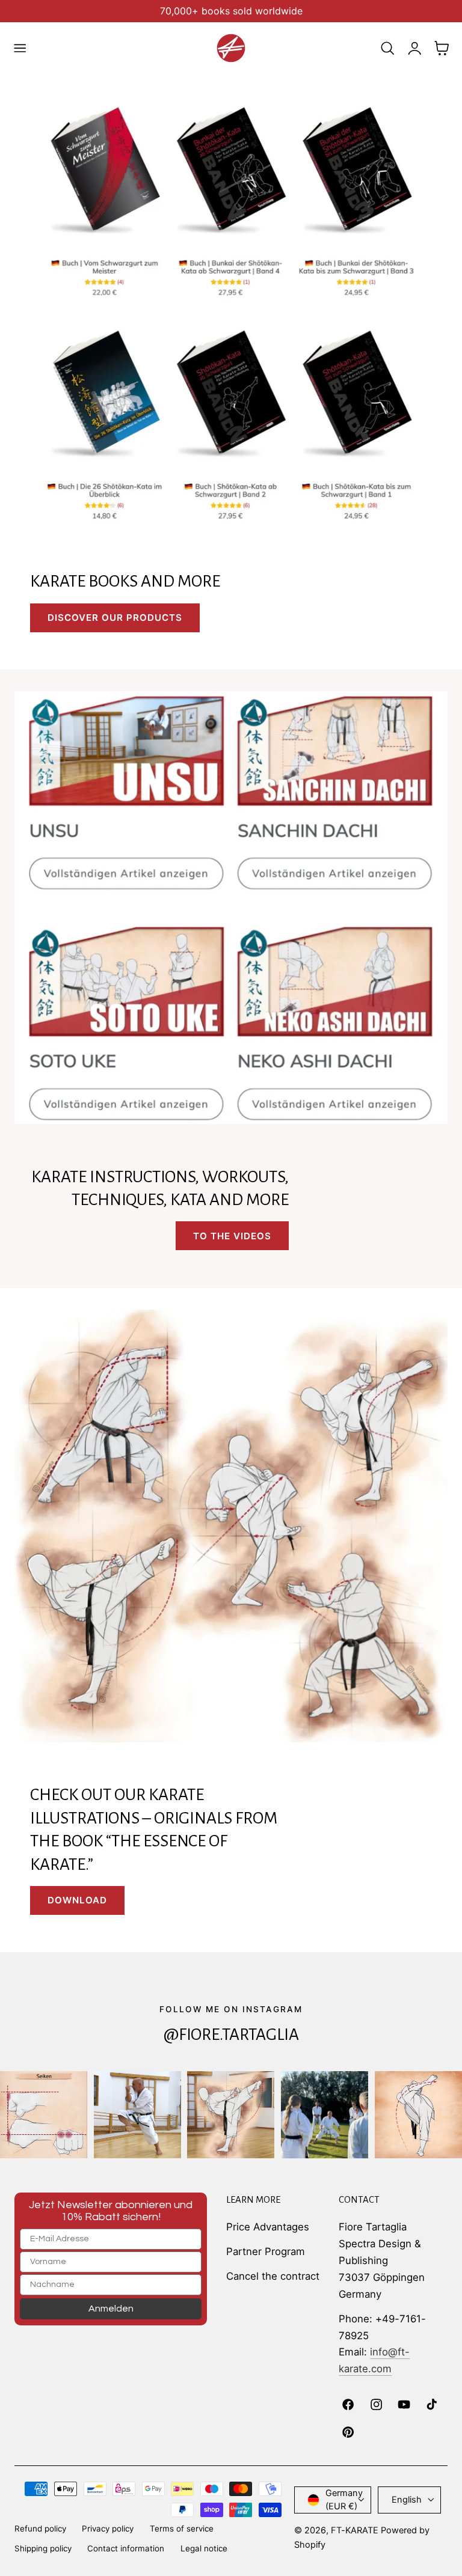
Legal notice (204, 2548)
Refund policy (40, 2529)
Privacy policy (108, 2529)
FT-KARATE (355, 2530)
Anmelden (111, 2309)
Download (77, 1900)
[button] (20, 48)
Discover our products (115, 618)
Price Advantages (268, 2227)
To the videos (232, 1236)
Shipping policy (43, 2548)
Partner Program (266, 2251)
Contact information (126, 2548)
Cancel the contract (273, 2276)
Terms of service (182, 2529)
